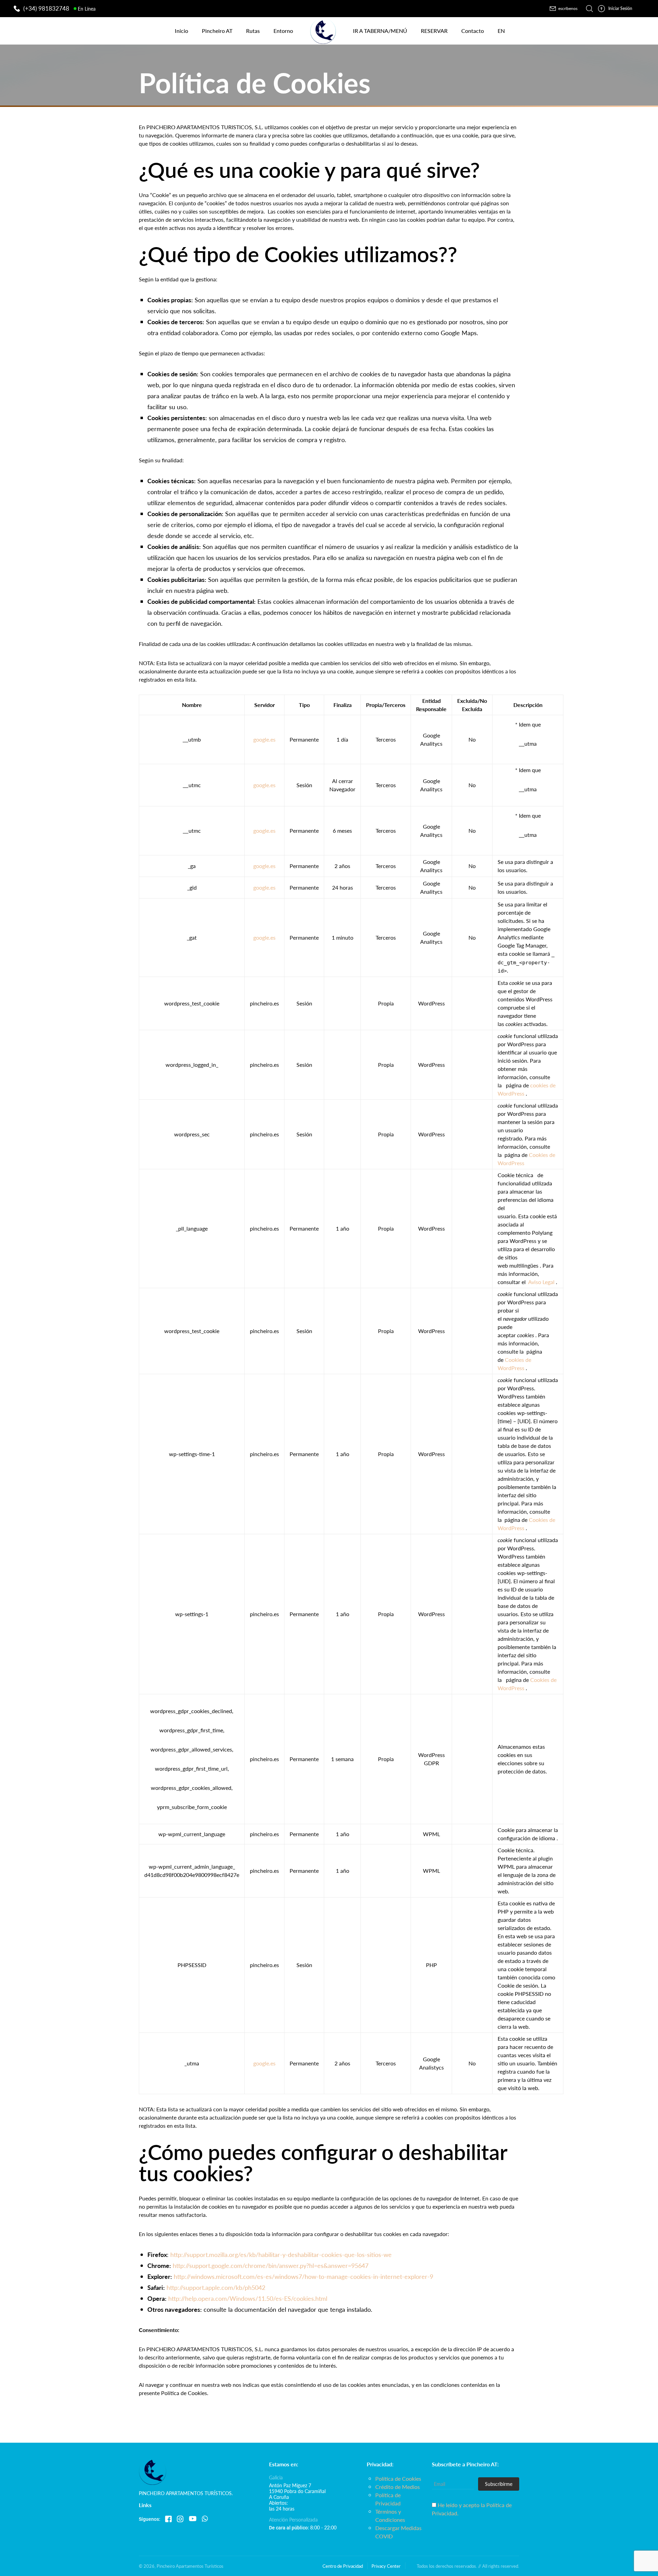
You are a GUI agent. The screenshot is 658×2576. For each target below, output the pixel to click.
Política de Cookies (398, 2479)
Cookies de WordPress (514, 1364)
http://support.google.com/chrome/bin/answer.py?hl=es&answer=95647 (271, 2265)
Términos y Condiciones (390, 2516)
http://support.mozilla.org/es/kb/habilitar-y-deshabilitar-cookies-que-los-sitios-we (281, 2254)
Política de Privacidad (388, 2499)
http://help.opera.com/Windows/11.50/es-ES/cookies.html (248, 2298)
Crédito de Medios (398, 2487)
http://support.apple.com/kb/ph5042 (216, 2287)
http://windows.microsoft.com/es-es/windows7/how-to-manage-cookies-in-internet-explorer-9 (303, 2276)
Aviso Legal (541, 1282)
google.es (264, 739)
